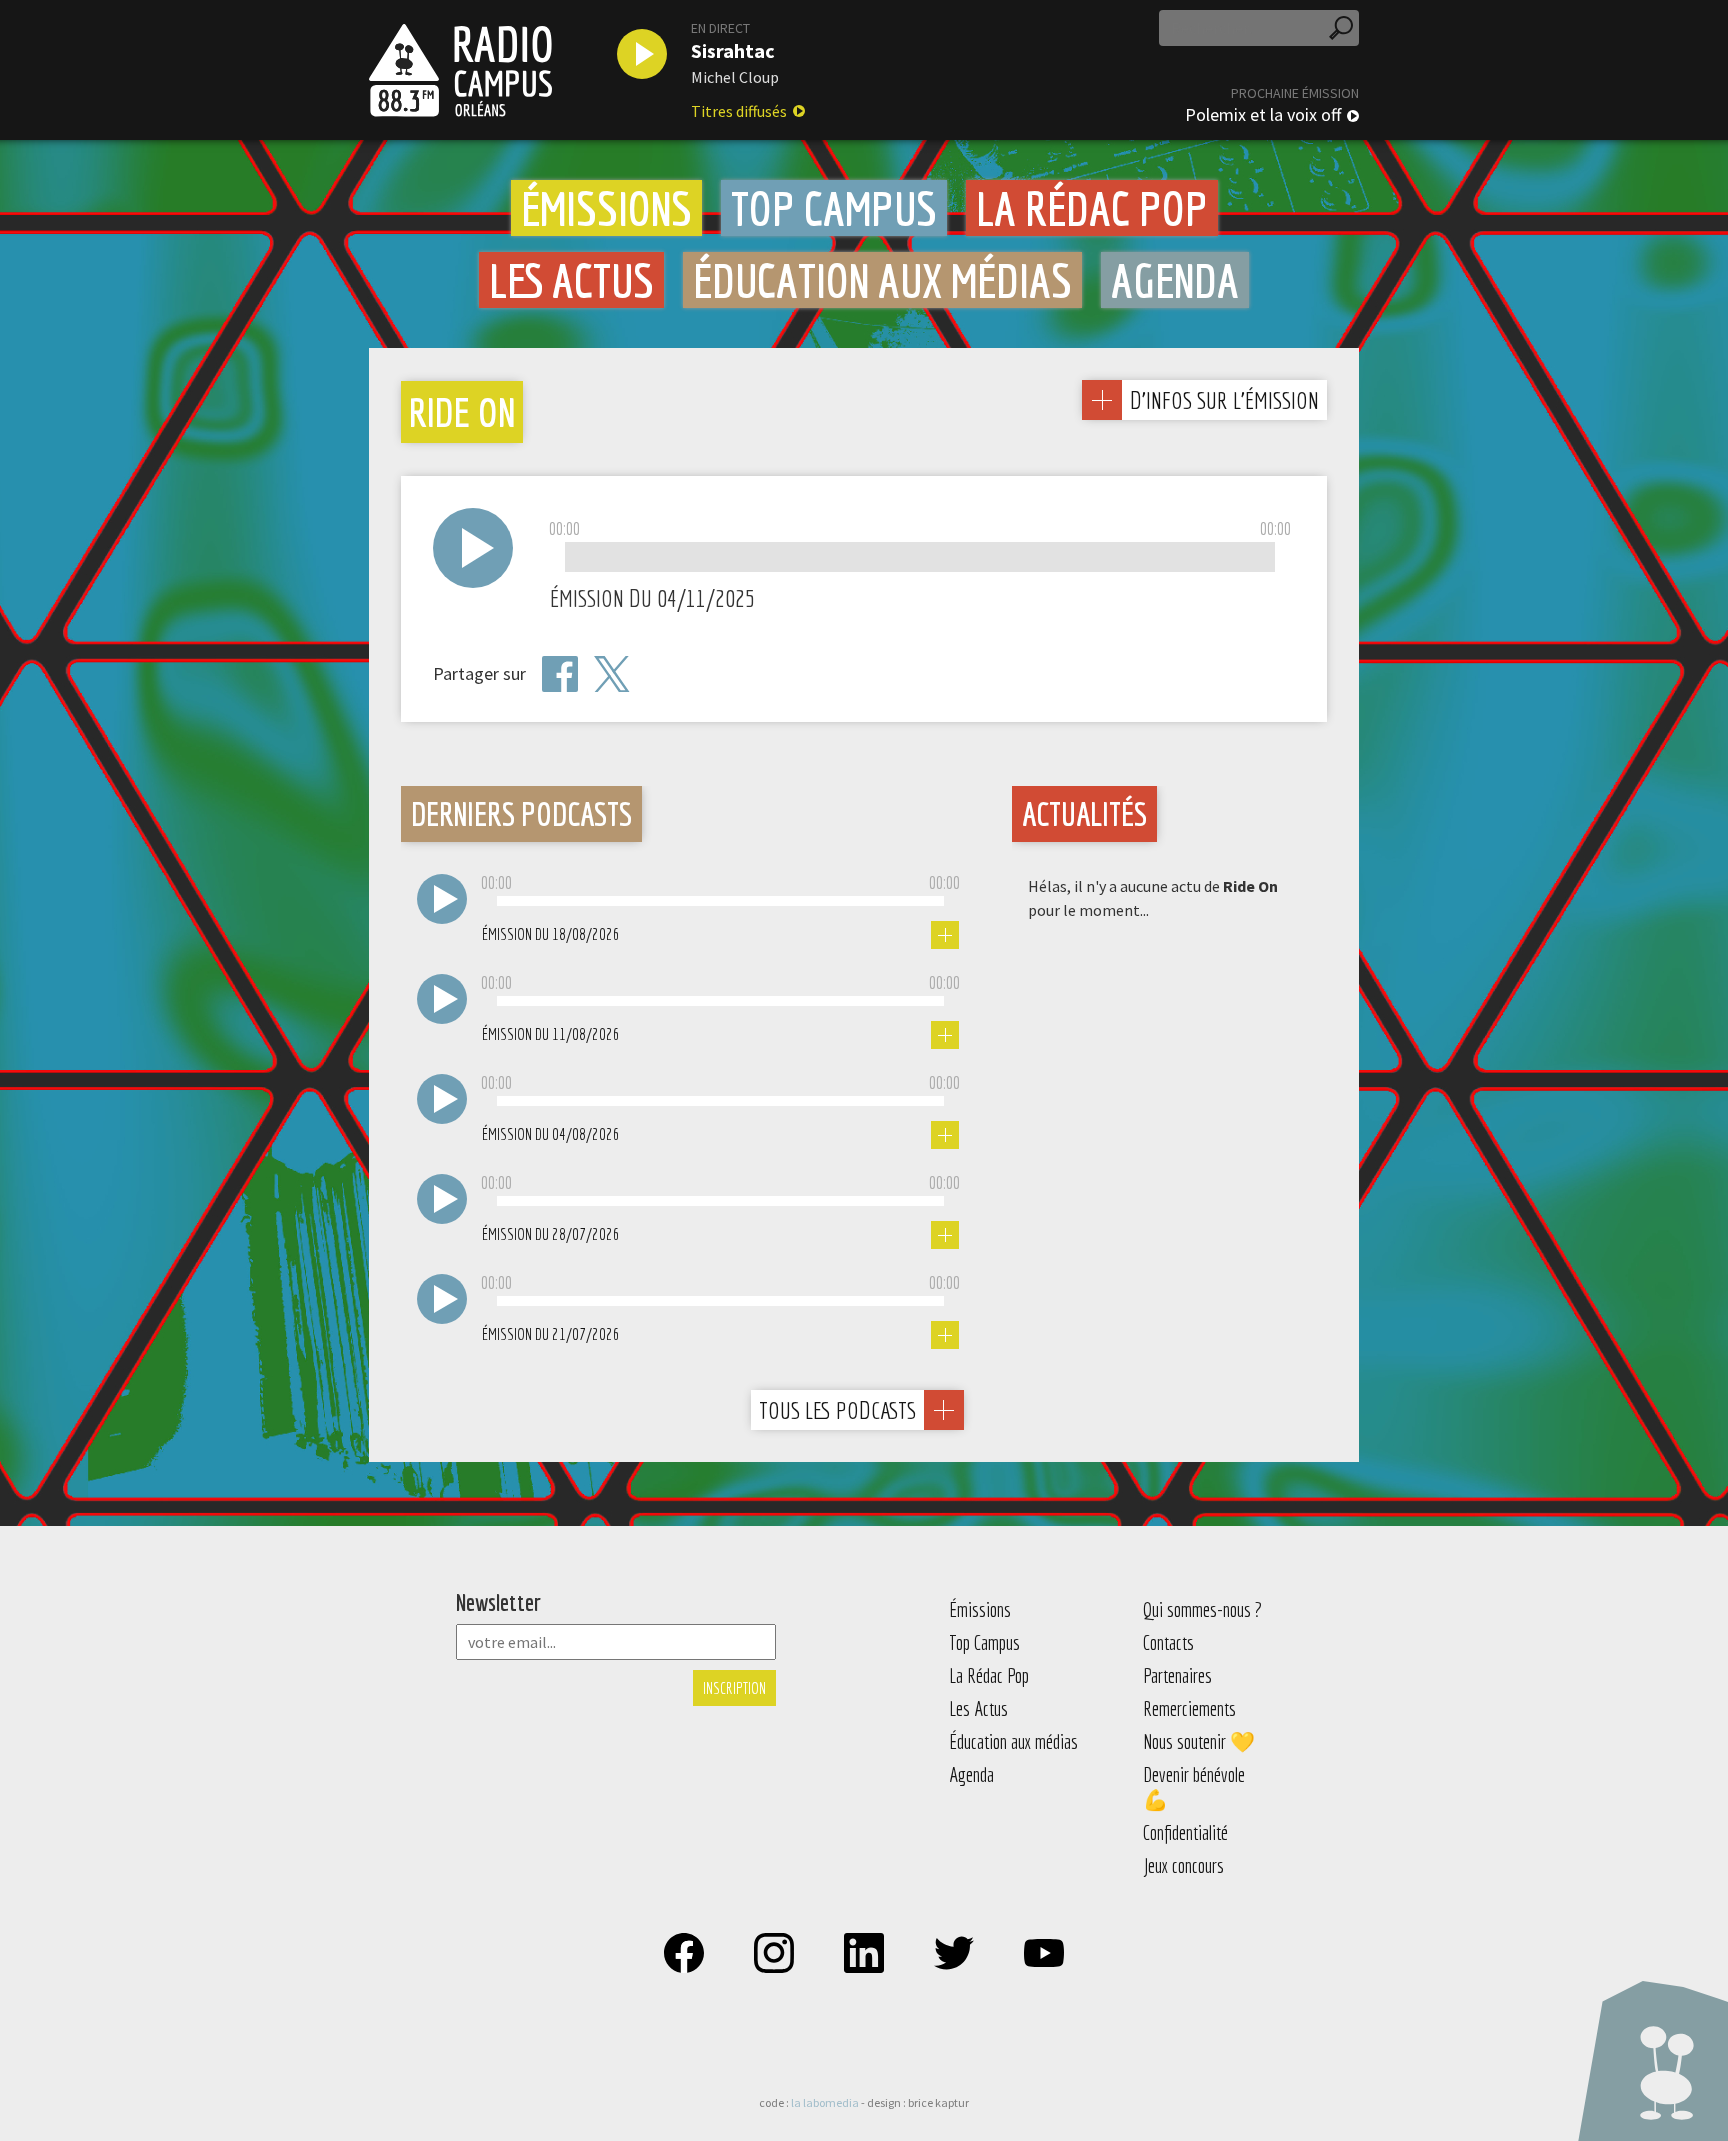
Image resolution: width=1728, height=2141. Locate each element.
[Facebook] (560, 674)
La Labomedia (825, 2102)
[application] (920, 558)
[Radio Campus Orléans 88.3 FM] (460, 70)
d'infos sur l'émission (1224, 399)
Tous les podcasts (837, 1410)
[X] (612, 674)
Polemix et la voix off (1263, 115)
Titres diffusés (739, 111)
